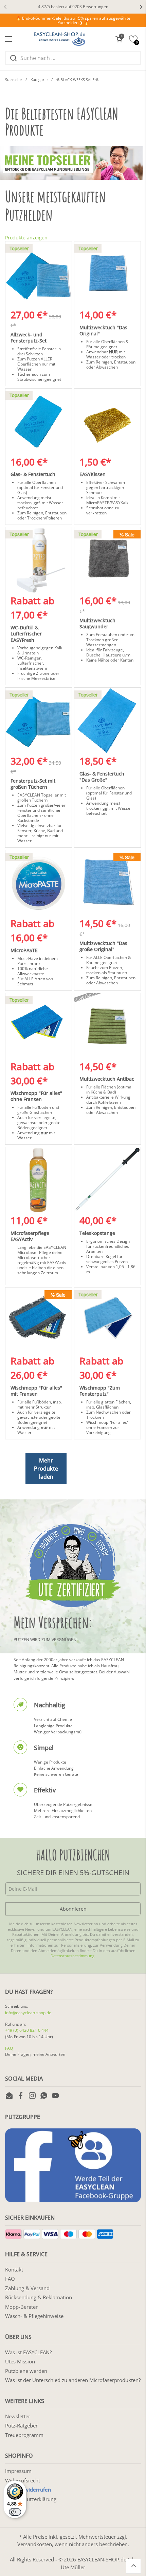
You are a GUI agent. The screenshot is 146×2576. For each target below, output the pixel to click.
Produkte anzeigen (26, 238)
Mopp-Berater (21, 2307)
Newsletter (18, 2416)
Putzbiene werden (26, 2371)
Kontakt (14, 2269)
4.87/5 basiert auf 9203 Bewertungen (73, 7)
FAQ (9, 2048)
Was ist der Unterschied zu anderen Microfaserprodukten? (73, 2380)
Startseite (13, 80)
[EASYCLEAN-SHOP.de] (60, 39)
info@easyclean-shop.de (28, 2013)
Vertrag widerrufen (28, 2490)
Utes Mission (20, 2361)
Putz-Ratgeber (21, 2425)
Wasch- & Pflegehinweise (34, 2316)
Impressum (18, 2471)
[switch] (15, 2512)
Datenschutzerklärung (31, 2499)
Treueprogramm (24, 2435)
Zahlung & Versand (27, 2288)
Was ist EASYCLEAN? (28, 2352)
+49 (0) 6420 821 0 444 (27, 2030)
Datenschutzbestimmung (72, 1956)
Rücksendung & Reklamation (39, 2297)
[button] (119, 39)
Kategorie (39, 80)
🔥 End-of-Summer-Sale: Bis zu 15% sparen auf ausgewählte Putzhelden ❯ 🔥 (73, 21)
